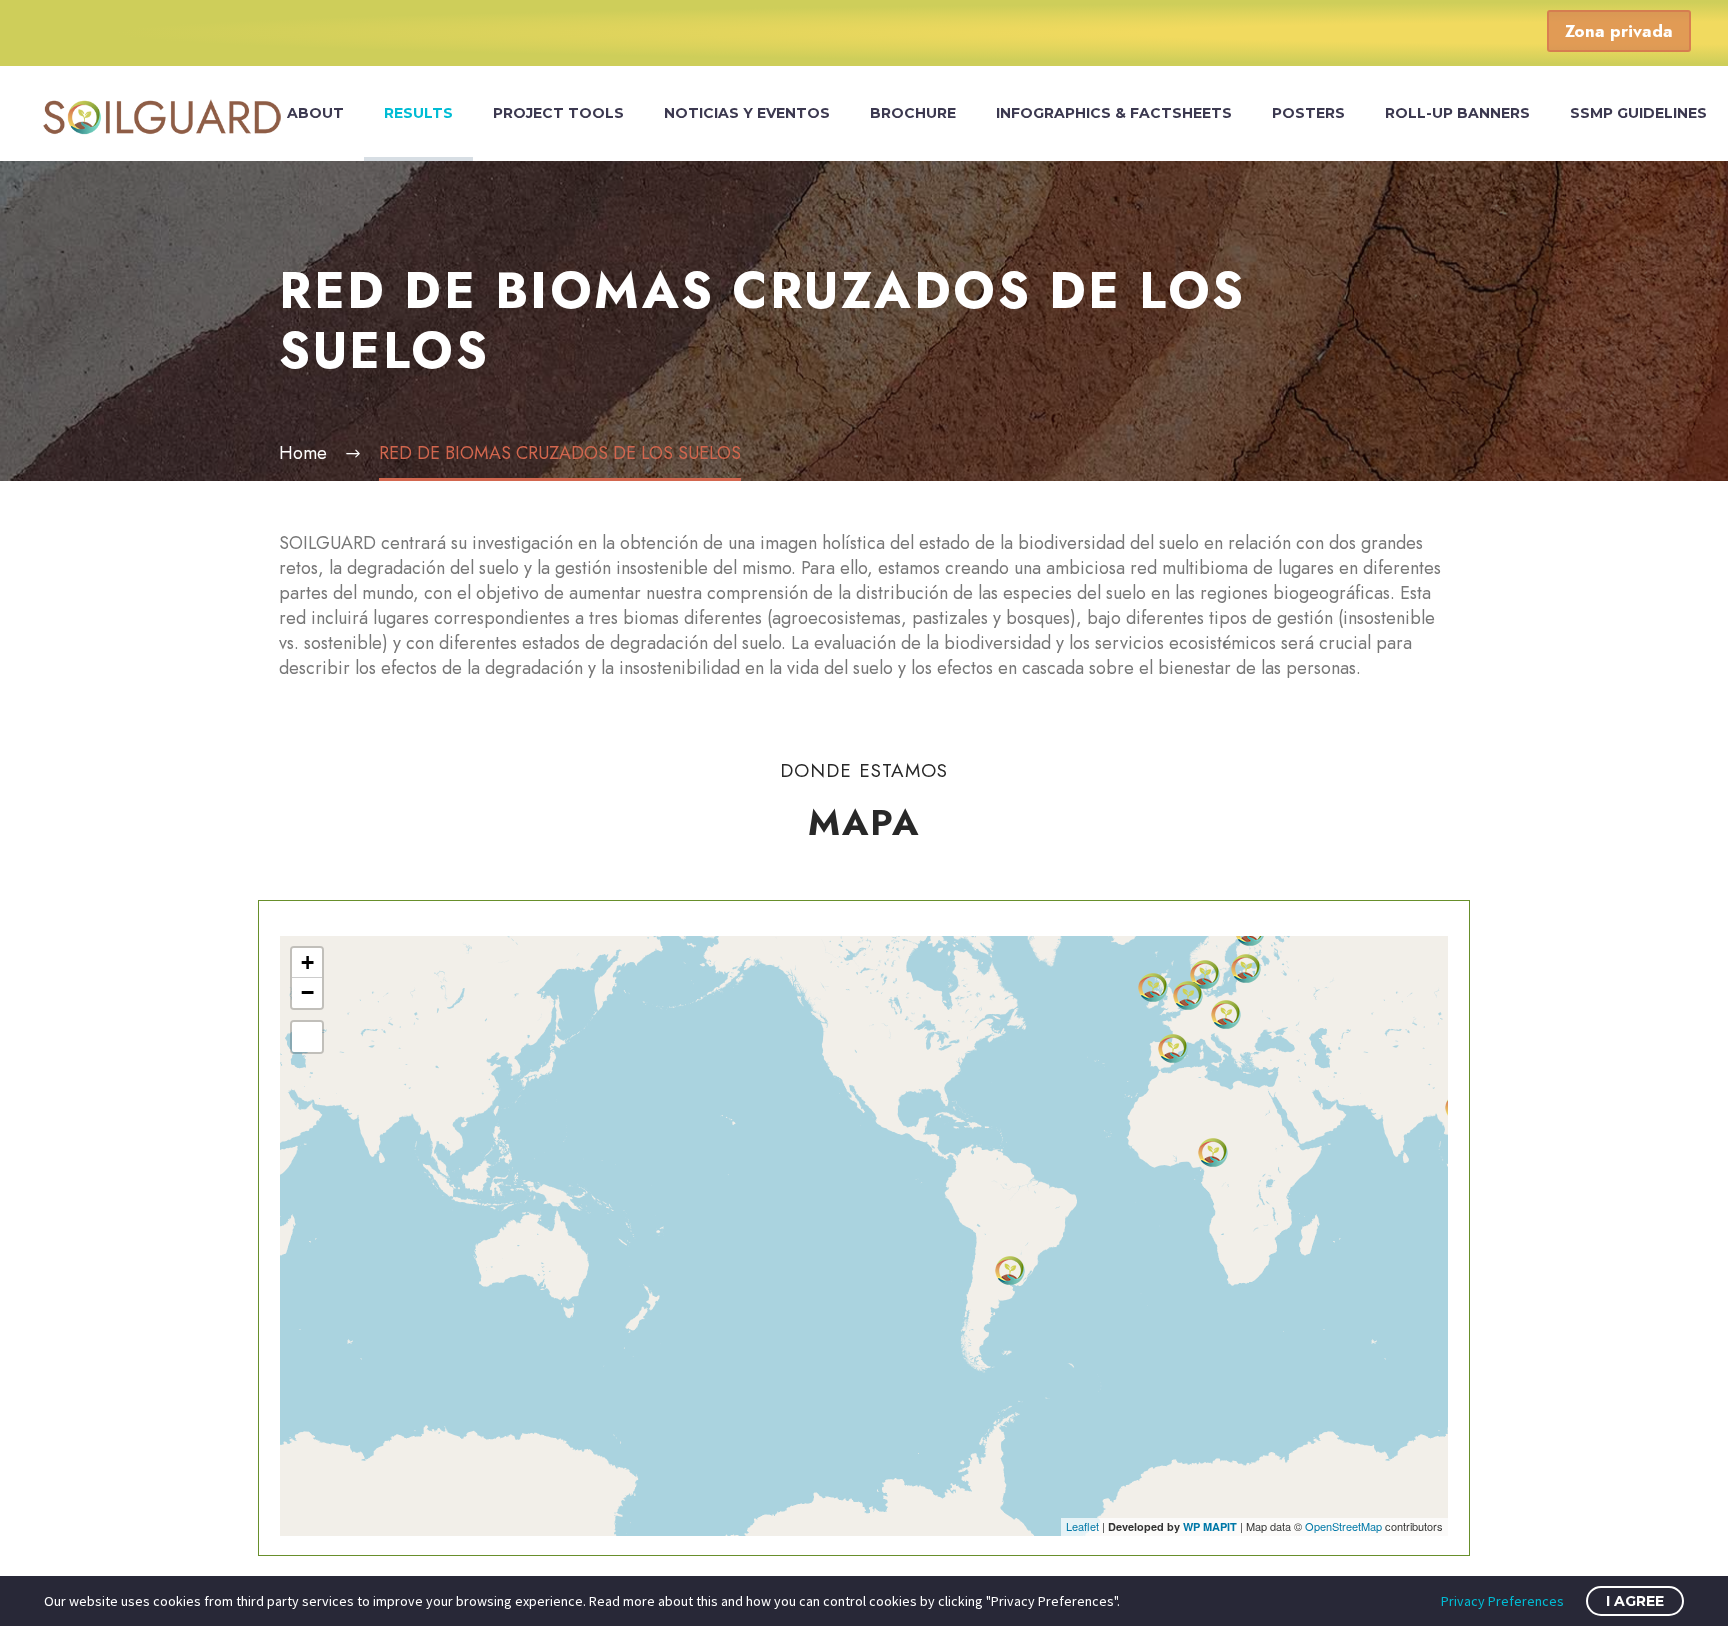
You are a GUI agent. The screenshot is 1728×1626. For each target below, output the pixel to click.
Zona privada (1619, 31)
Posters (1308, 113)
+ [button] (307, 962)
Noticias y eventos (747, 113)
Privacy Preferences (1502, 1601)
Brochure (913, 113)
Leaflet (1082, 1526)
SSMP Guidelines (1638, 113)
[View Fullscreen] (307, 1037)
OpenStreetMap (1343, 1526)
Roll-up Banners (1457, 113)
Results (418, 113)
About (315, 113)
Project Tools (558, 113)
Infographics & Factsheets (1114, 113)
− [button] (307, 992)
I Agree (1635, 1601)
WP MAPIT (1210, 1526)
